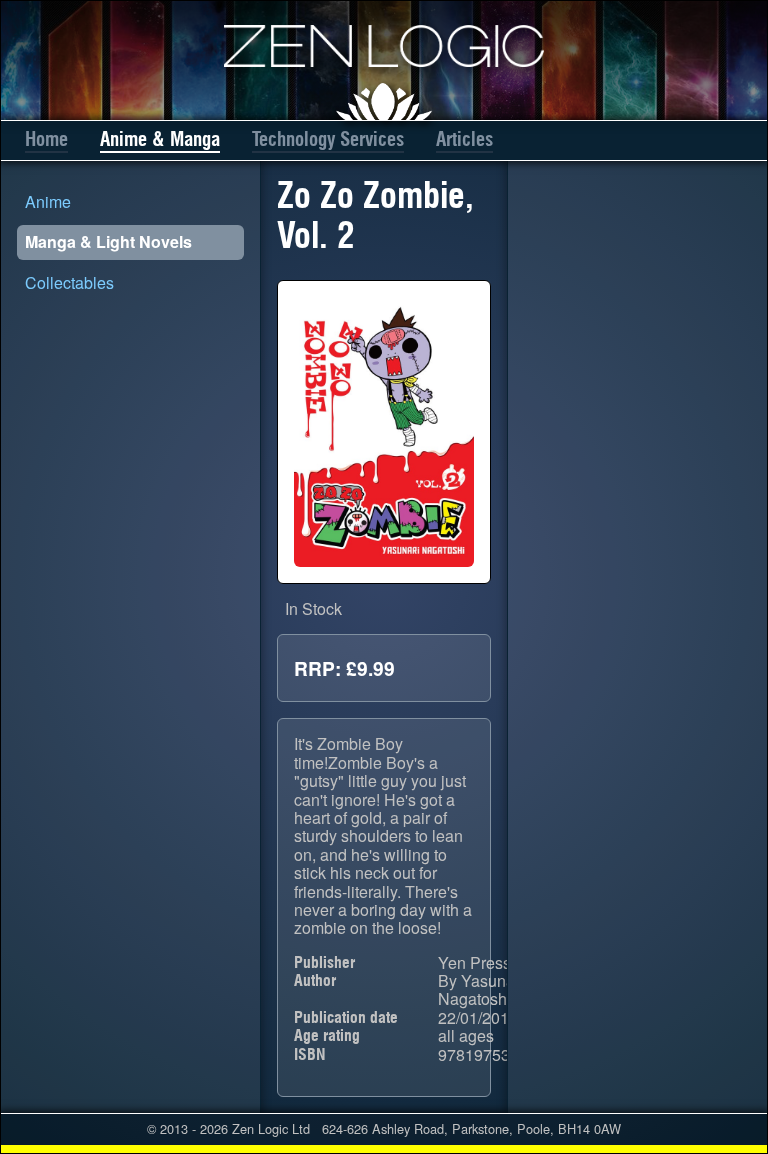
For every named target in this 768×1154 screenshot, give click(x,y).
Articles (464, 139)
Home (46, 139)
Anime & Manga (160, 139)
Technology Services (328, 139)
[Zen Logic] (384, 46)
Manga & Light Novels (108, 241)
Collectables (69, 282)
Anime (48, 201)
